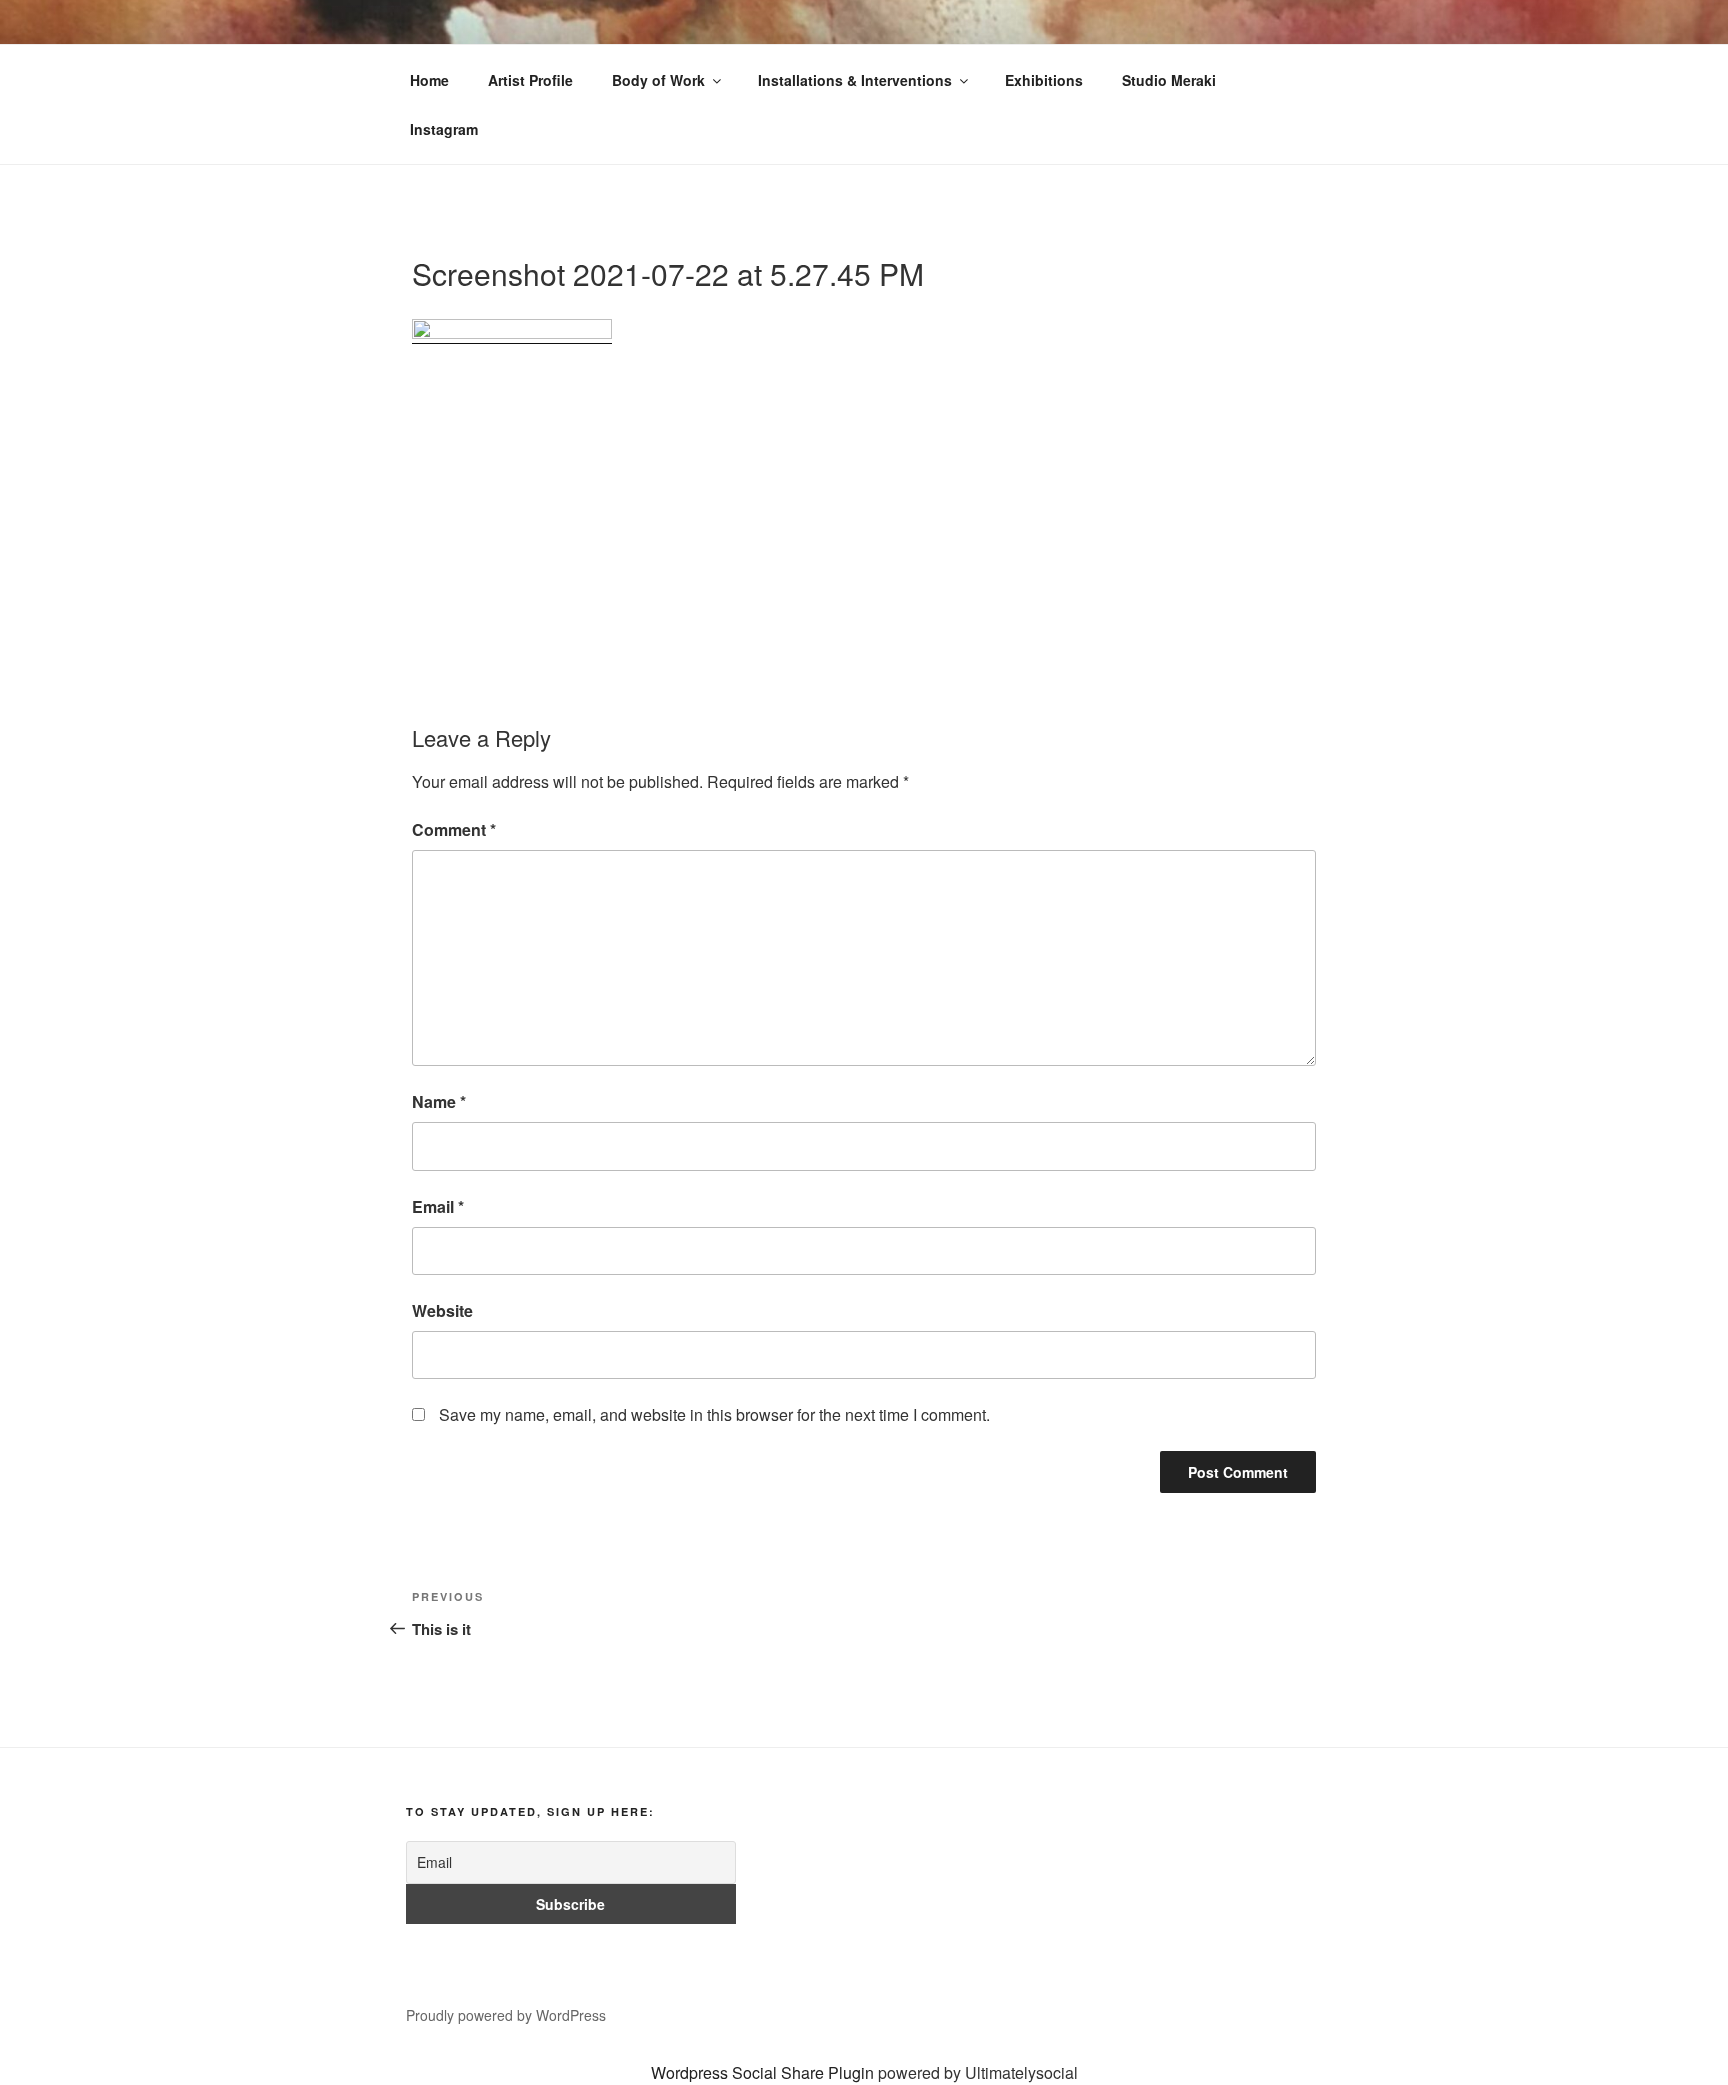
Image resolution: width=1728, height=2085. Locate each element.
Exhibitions (1044, 80)
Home (429, 80)
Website (442, 1310)
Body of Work (658, 80)
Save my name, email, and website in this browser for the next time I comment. (714, 1414)
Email (438, 1206)
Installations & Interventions (855, 80)
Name (439, 1101)
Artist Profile (530, 80)
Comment (454, 829)
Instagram (444, 129)
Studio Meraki (1169, 80)
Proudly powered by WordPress (506, 2015)
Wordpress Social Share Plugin (764, 2072)
